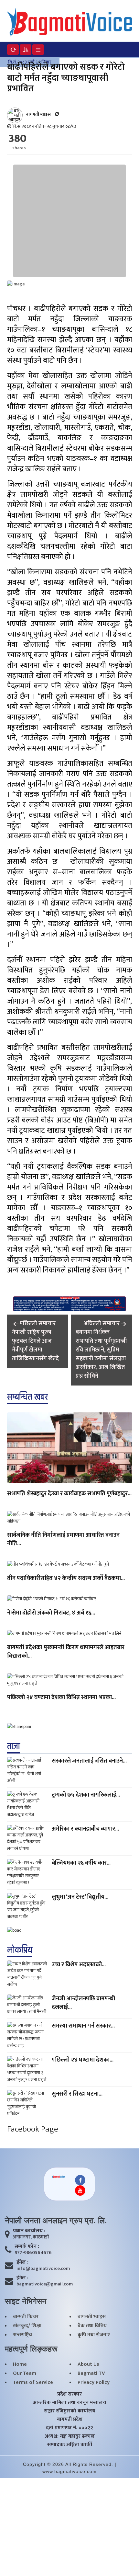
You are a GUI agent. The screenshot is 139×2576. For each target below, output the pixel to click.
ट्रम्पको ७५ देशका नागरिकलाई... (86, 1795)
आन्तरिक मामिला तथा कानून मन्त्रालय (69, 2403)
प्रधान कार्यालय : (29, 2231)
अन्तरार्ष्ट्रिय (22, 2335)
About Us (88, 2364)
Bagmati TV (91, 2374)
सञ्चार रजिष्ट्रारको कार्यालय (70, 2411)
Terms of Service (33, 2383)
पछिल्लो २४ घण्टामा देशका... (83, 2060)
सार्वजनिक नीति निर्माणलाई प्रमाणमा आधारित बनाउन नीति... (63, 1540)
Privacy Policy (94, 2383)
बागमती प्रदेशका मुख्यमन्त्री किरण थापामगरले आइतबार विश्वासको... (66, 1652)
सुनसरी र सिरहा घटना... (77, 2094)
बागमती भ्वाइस (92, 2317)
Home (20, 2364)
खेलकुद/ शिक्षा (27, 2326)
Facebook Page (33, 2129)
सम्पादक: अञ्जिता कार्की (70, 2445)
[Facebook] (80, 2180)
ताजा (14, 1746)
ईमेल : (22, 2262)
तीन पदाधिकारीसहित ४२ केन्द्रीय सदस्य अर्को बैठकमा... (66, 1579)
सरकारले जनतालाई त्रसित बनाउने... (89, 1761)
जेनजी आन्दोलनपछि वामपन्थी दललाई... (83, 2003)
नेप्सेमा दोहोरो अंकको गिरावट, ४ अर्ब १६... (51, 1613)
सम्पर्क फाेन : (27, 2247)
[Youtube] (80, 2191)
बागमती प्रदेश (70, 2420)
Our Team (25, 2374)
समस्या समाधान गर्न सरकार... (83, 2026)
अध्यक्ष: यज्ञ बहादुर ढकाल (70, 2436)
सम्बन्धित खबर (27, 1397)
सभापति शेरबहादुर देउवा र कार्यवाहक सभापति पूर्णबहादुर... (69, 1494)
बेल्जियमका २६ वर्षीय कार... (81, 1863)
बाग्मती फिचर (26, 2317)
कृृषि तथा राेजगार (94, 2335)
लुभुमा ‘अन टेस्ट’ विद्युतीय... (80, 1897)
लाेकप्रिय (20, 1950)
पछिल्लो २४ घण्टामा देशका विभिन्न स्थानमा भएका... (61, 1698)
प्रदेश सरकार (69, 2394)
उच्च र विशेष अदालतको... (79, 1965)
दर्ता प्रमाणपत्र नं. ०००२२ (69, 2428)
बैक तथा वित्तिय (92, 2326)
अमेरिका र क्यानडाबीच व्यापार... (85, 1829)
